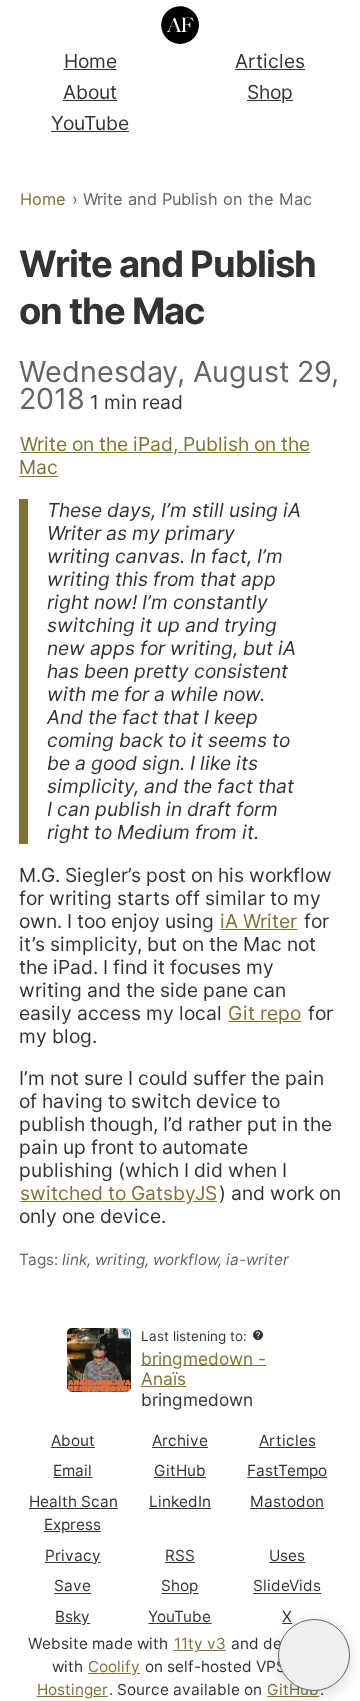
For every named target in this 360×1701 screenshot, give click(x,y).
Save (72, 1586)
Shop (270, 92)
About (90, 92)
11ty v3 (200, 1643)
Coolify (114, 1666)
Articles (270, 61)
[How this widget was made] (258, 1336)
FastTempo (287, 1470)
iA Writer (258, 921)
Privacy (73, 1555)
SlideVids (287, 1586)
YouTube (90, 123)
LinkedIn (180, 1501)
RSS (180, 1555)
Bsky (72, 1616)
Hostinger (72, 1689)
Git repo (264, 1013)
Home (90, 61)
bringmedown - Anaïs (203, 1368)
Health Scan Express (73, 1513)
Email (72, 1470)
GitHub (180, 1470)
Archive (180, 1440)
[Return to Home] (180, 25)
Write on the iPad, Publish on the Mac (164, 455)
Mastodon (287, 1501)
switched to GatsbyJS (118, 1193)
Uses (287, 1555)
